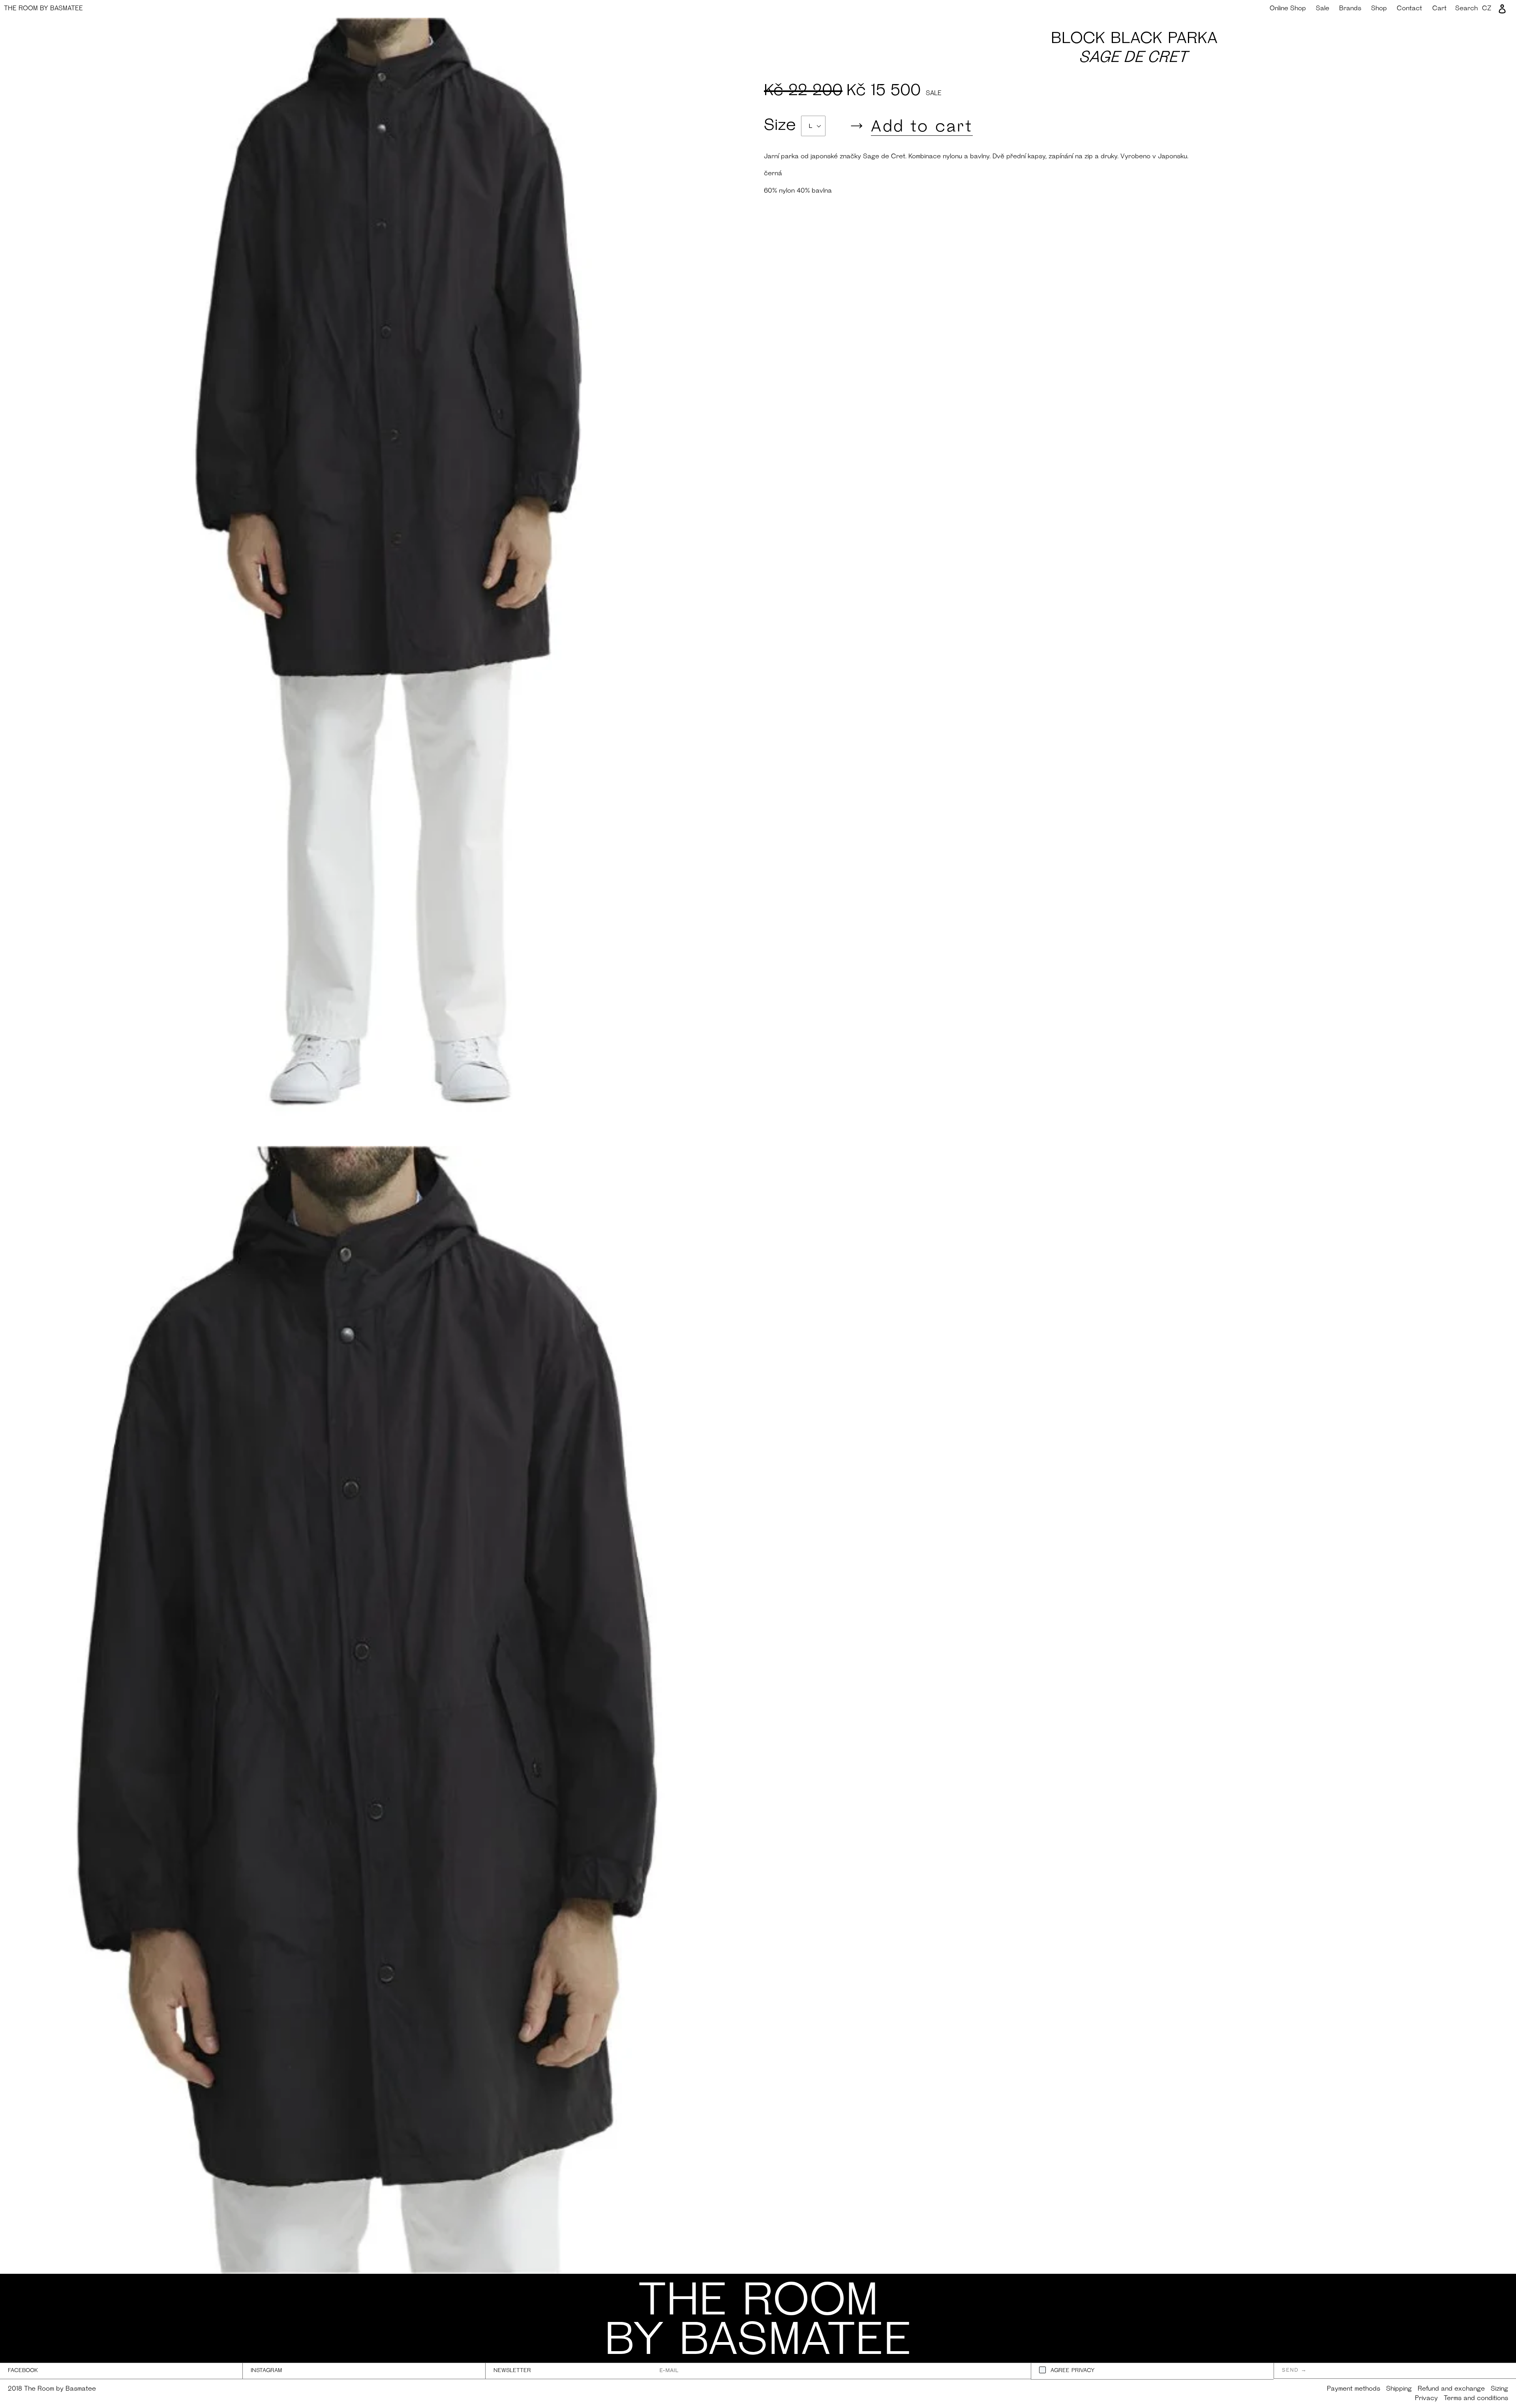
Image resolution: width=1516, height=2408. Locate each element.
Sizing (1499, 2389)
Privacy (1426, 2399)
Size (782, 126)
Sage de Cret (1134, 58)
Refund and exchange (1451, 2389)
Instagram (266, 2371)
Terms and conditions (1476, 2399)
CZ (1487, 9)
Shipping (1399, 2389)
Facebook (23, 2371)
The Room (43, 9)
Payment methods (1354, 2389)
